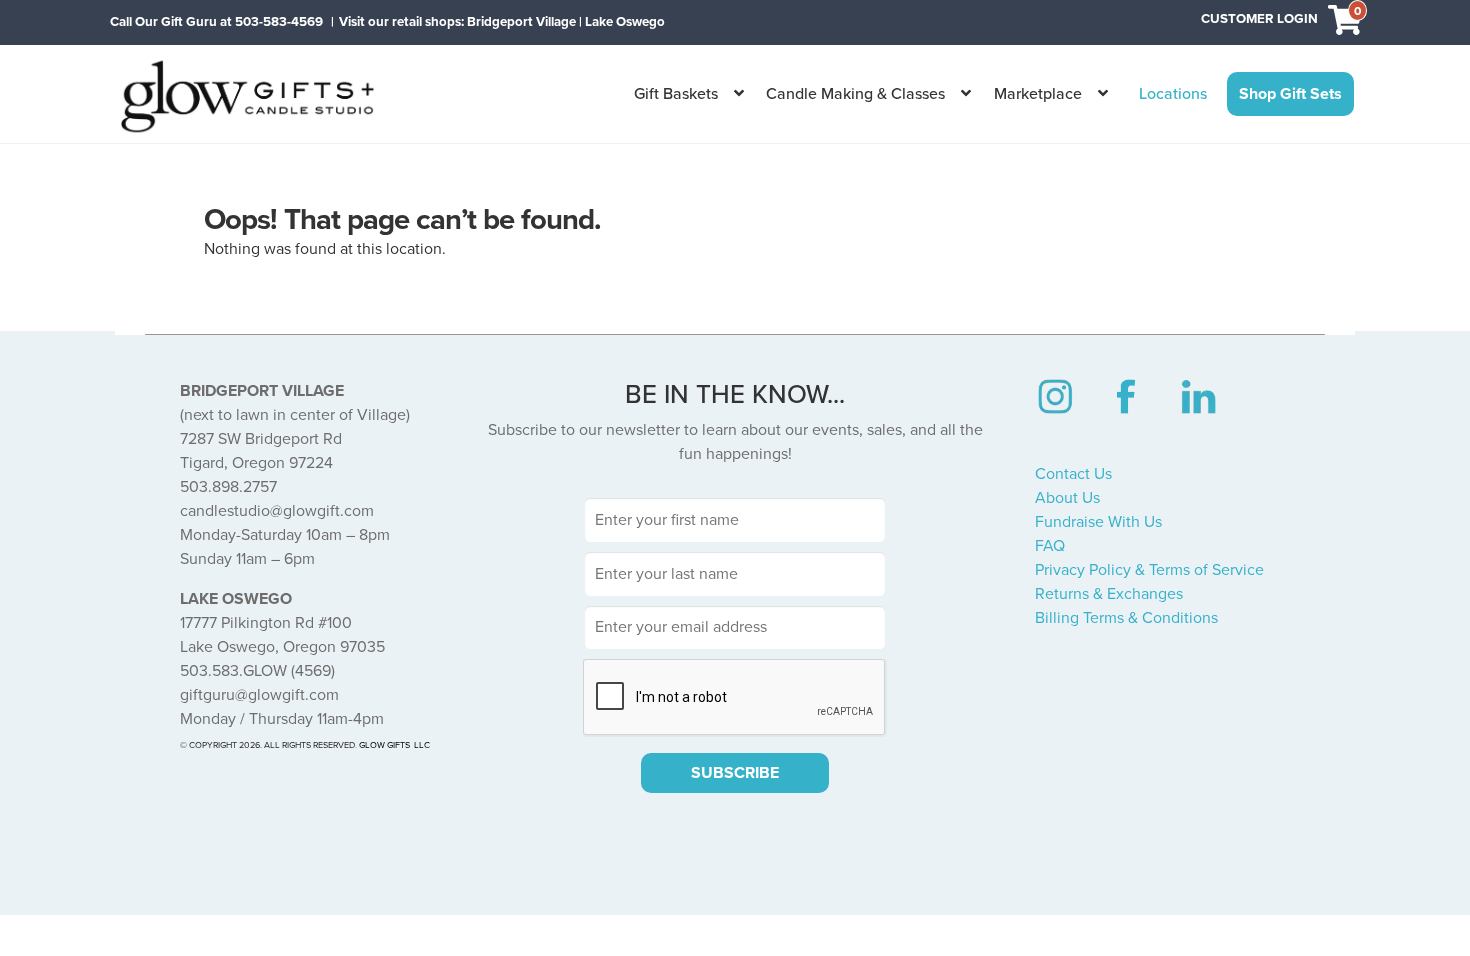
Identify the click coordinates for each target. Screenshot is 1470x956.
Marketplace (1038, 94)
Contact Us (1073, 474)
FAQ (1050, 546)
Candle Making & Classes (855, 94)
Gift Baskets (676, 94)
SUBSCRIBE (735, 773)
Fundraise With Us (1098, 522)
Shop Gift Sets (1290, 94)
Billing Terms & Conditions (1126, 618)
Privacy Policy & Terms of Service (1149, 570)
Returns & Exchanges (1109, 594)
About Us (1067, 498)
